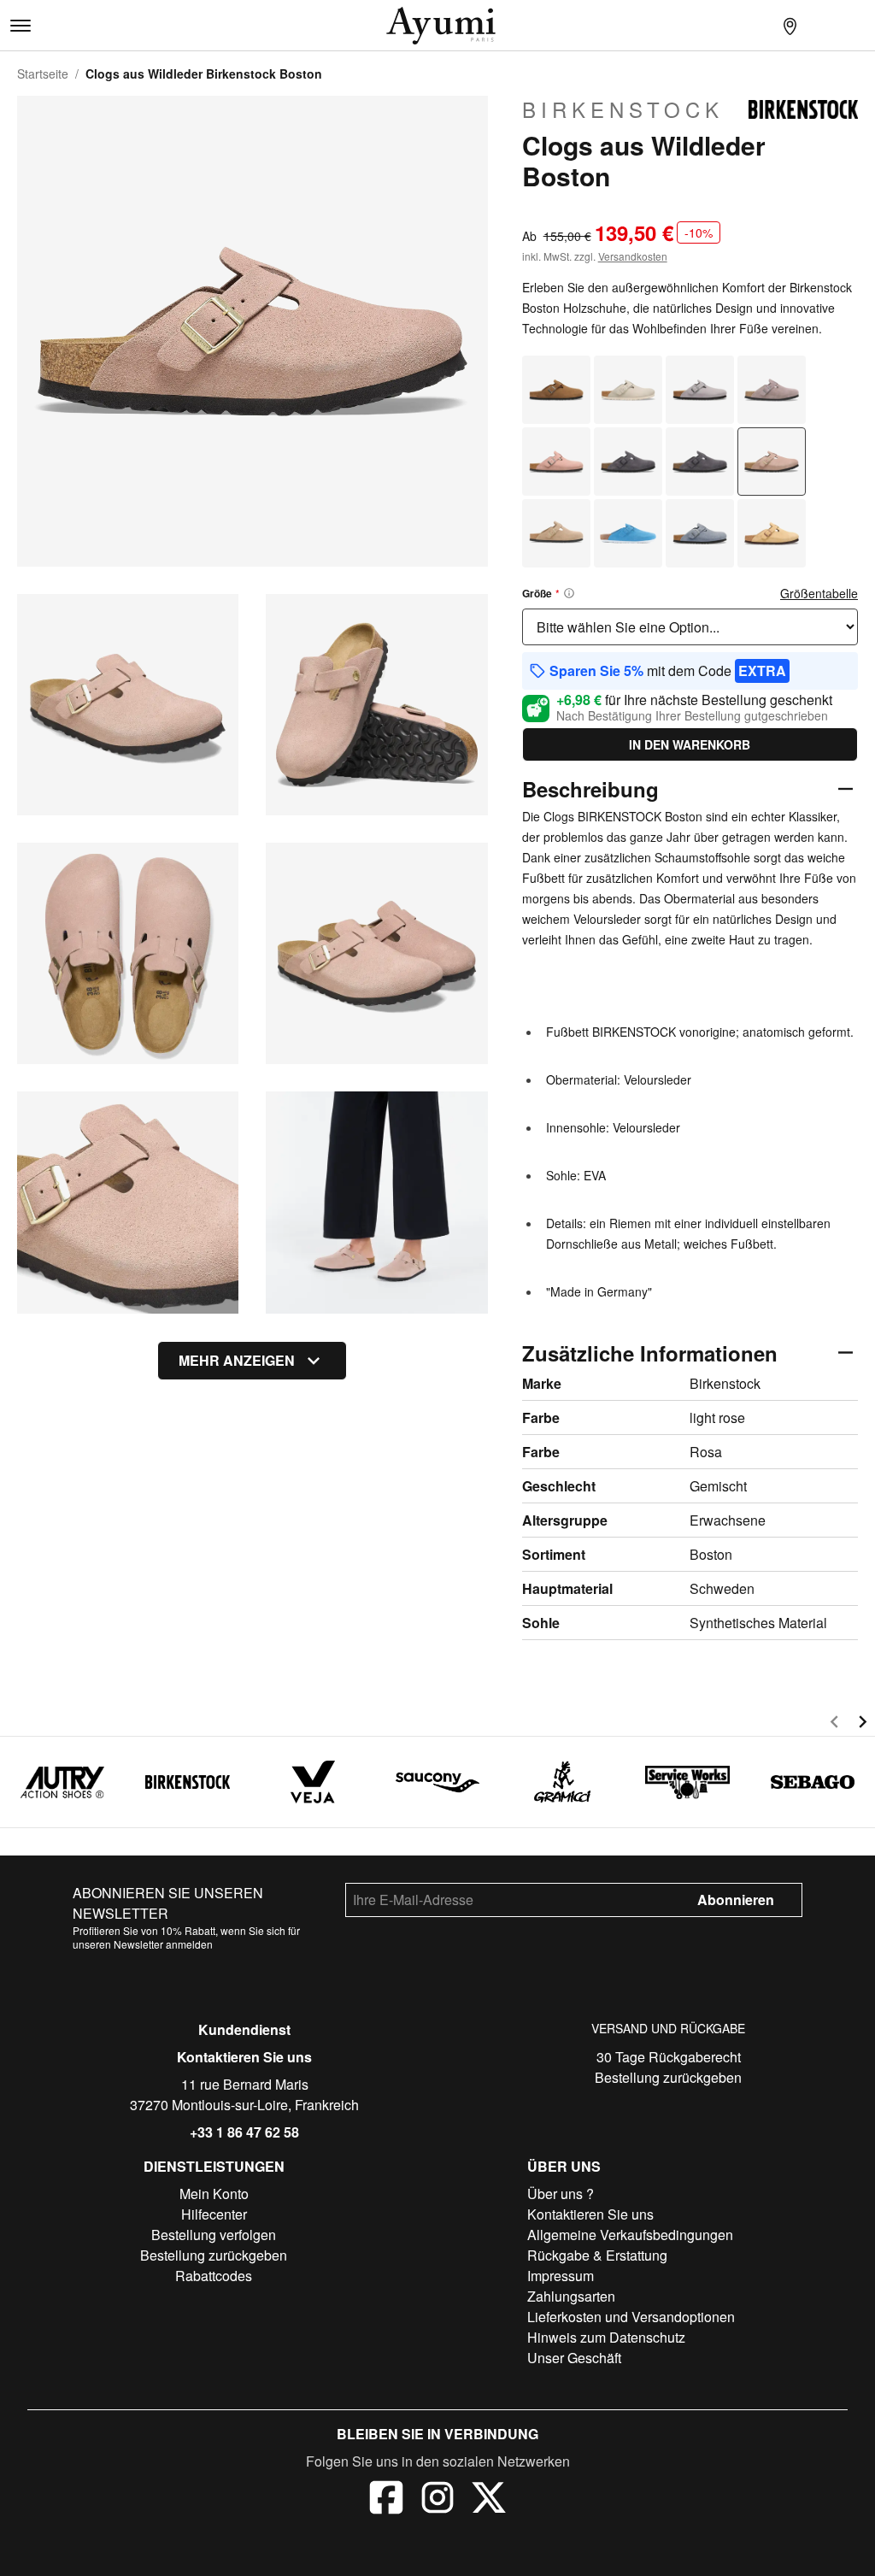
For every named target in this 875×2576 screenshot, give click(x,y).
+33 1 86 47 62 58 (244, 2132)
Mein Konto (214, 2194)
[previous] (834, 1724)
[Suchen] (755, 26)
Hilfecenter (214, 2214)
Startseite (43, 74)
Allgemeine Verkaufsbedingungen (630, 2235)
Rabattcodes (214, 2276)
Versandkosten (633, 256)
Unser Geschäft (574, 2358)
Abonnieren (736, 1900)
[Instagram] (437, 2500)
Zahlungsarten (571, 2296)
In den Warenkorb (690, 744)
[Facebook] (386, 2500)
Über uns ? (561, 2194)
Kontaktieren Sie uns (244, 2057)
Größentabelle (819, 593)
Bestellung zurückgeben (668, 2077)
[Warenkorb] (858, 26)
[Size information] (569, 593)
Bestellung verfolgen (214, 2235)
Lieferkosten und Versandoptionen (631, 2317)
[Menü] (21, 26)
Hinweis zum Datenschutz (606, 2337)
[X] (489, 2500)
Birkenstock (623, 109)
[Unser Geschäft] (790, 26)
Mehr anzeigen (237, 1360)
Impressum (561, 2276)
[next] (863, 1724)
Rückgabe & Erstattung (597, 2255)
